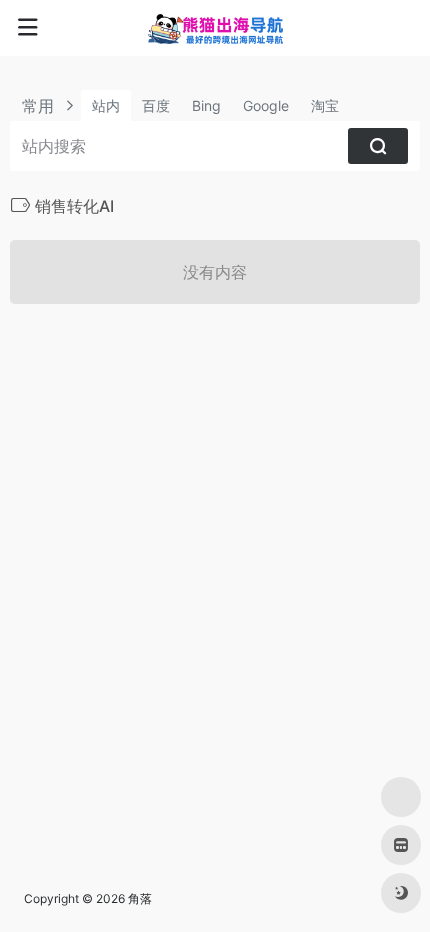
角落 (140, 898)
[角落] (215, 28)
